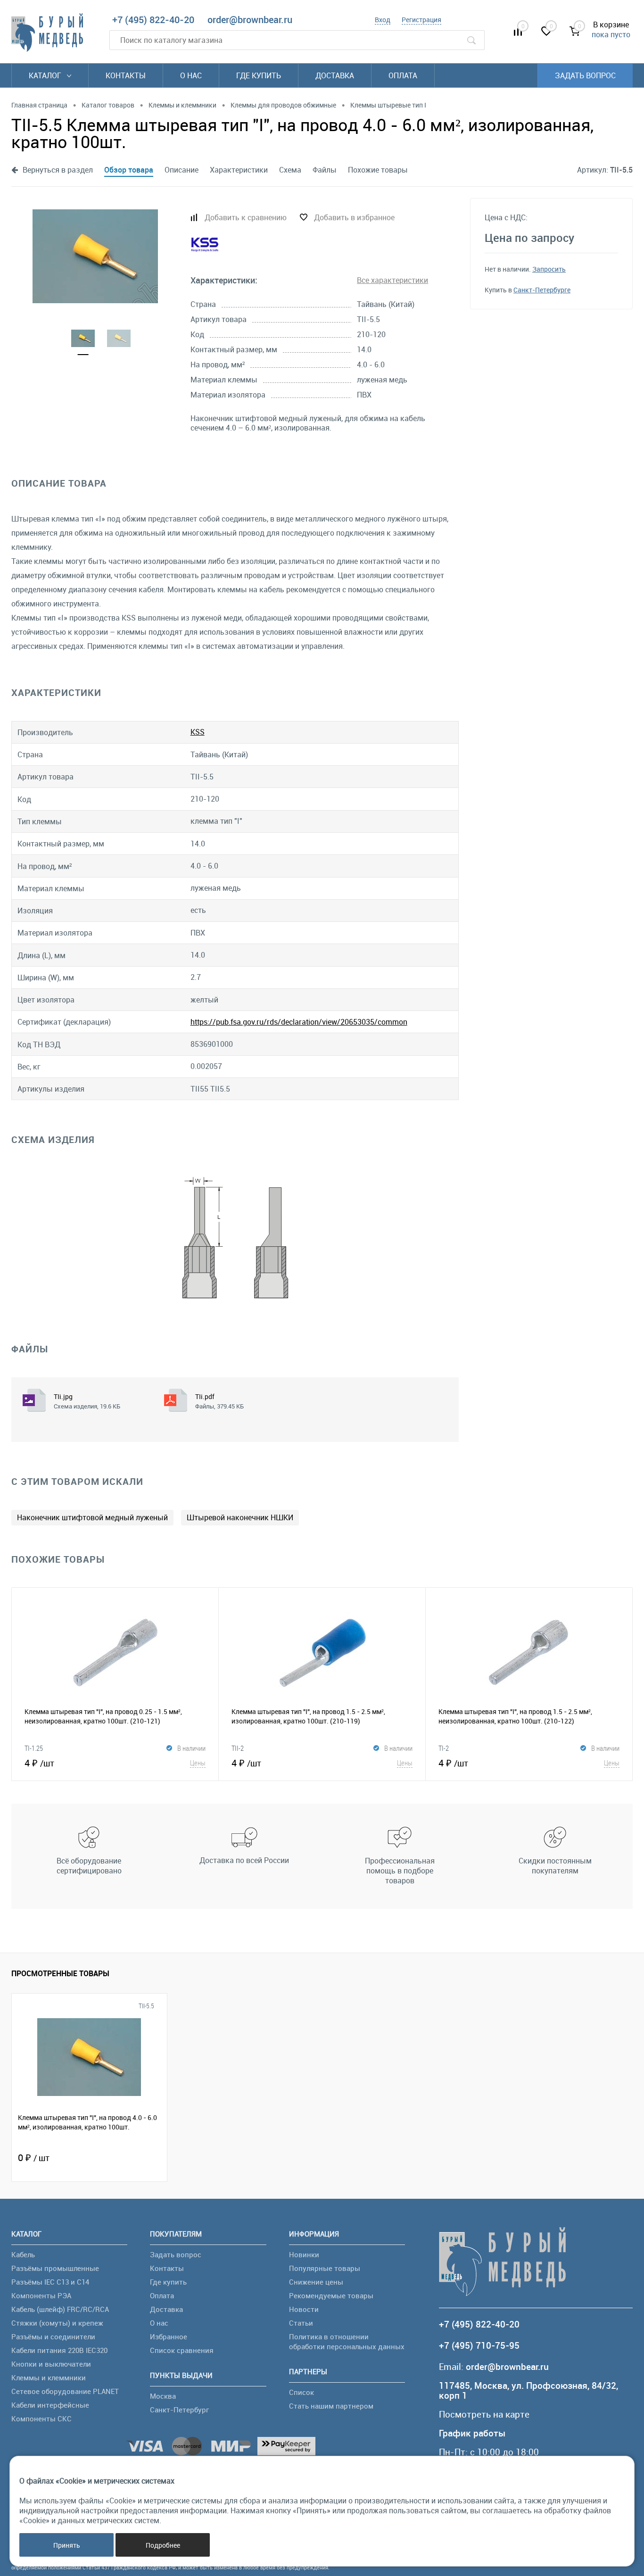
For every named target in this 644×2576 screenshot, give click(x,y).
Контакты (126, 75)
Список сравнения (182, 2350)
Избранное (169, 2336)
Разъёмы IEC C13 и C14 (50, 2282)
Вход (383, 20)
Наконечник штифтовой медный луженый (92, 1517)
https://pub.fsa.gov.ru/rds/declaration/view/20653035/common (299, 1022)
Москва (163, 2396)
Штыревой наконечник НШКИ (240, 1517)
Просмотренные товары (60, 1973)
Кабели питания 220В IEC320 (59, 2350)
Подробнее (163, 2545)
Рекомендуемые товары (331, 2295)
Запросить (549, 269)
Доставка (335, 75)
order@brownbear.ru (250, 20)
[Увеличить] (95, 256)
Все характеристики (392, 280)
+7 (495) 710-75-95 (479, 2346)
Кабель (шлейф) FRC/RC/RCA (60, 2309)
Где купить (259, 75)
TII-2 (238, 1748)
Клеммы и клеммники (49, 2377)
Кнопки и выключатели (51, 2364)
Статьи (301, 2323)
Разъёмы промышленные (55, 2268)
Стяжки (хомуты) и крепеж (57, 2323)
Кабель (23, 2254)
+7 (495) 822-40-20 (153, 20)
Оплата (403, 75)
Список (301, 2392)
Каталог (46, 75)
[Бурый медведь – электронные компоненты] (47, 33)
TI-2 (444, 1748)
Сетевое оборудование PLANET (65, 2391)
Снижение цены (316, 2282)
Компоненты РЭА (41, 2295)
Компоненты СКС (41, 2419)
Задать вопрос (585, 75)
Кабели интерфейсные (50, 2405)
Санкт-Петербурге (542, 290)
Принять (67, 2545)
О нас (191, 75)
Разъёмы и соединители (53, 2336)
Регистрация (421, 20)
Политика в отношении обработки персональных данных (347, 2341)
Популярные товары (325, 2268)
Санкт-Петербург (179, 2410)
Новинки (304, 2254)
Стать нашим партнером (331, 2406)
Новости (304, 2309)
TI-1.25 (34, 1748)
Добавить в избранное (354, 217)
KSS (198, 732)
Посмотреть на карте (484, 2414)
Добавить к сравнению (246, 217)
